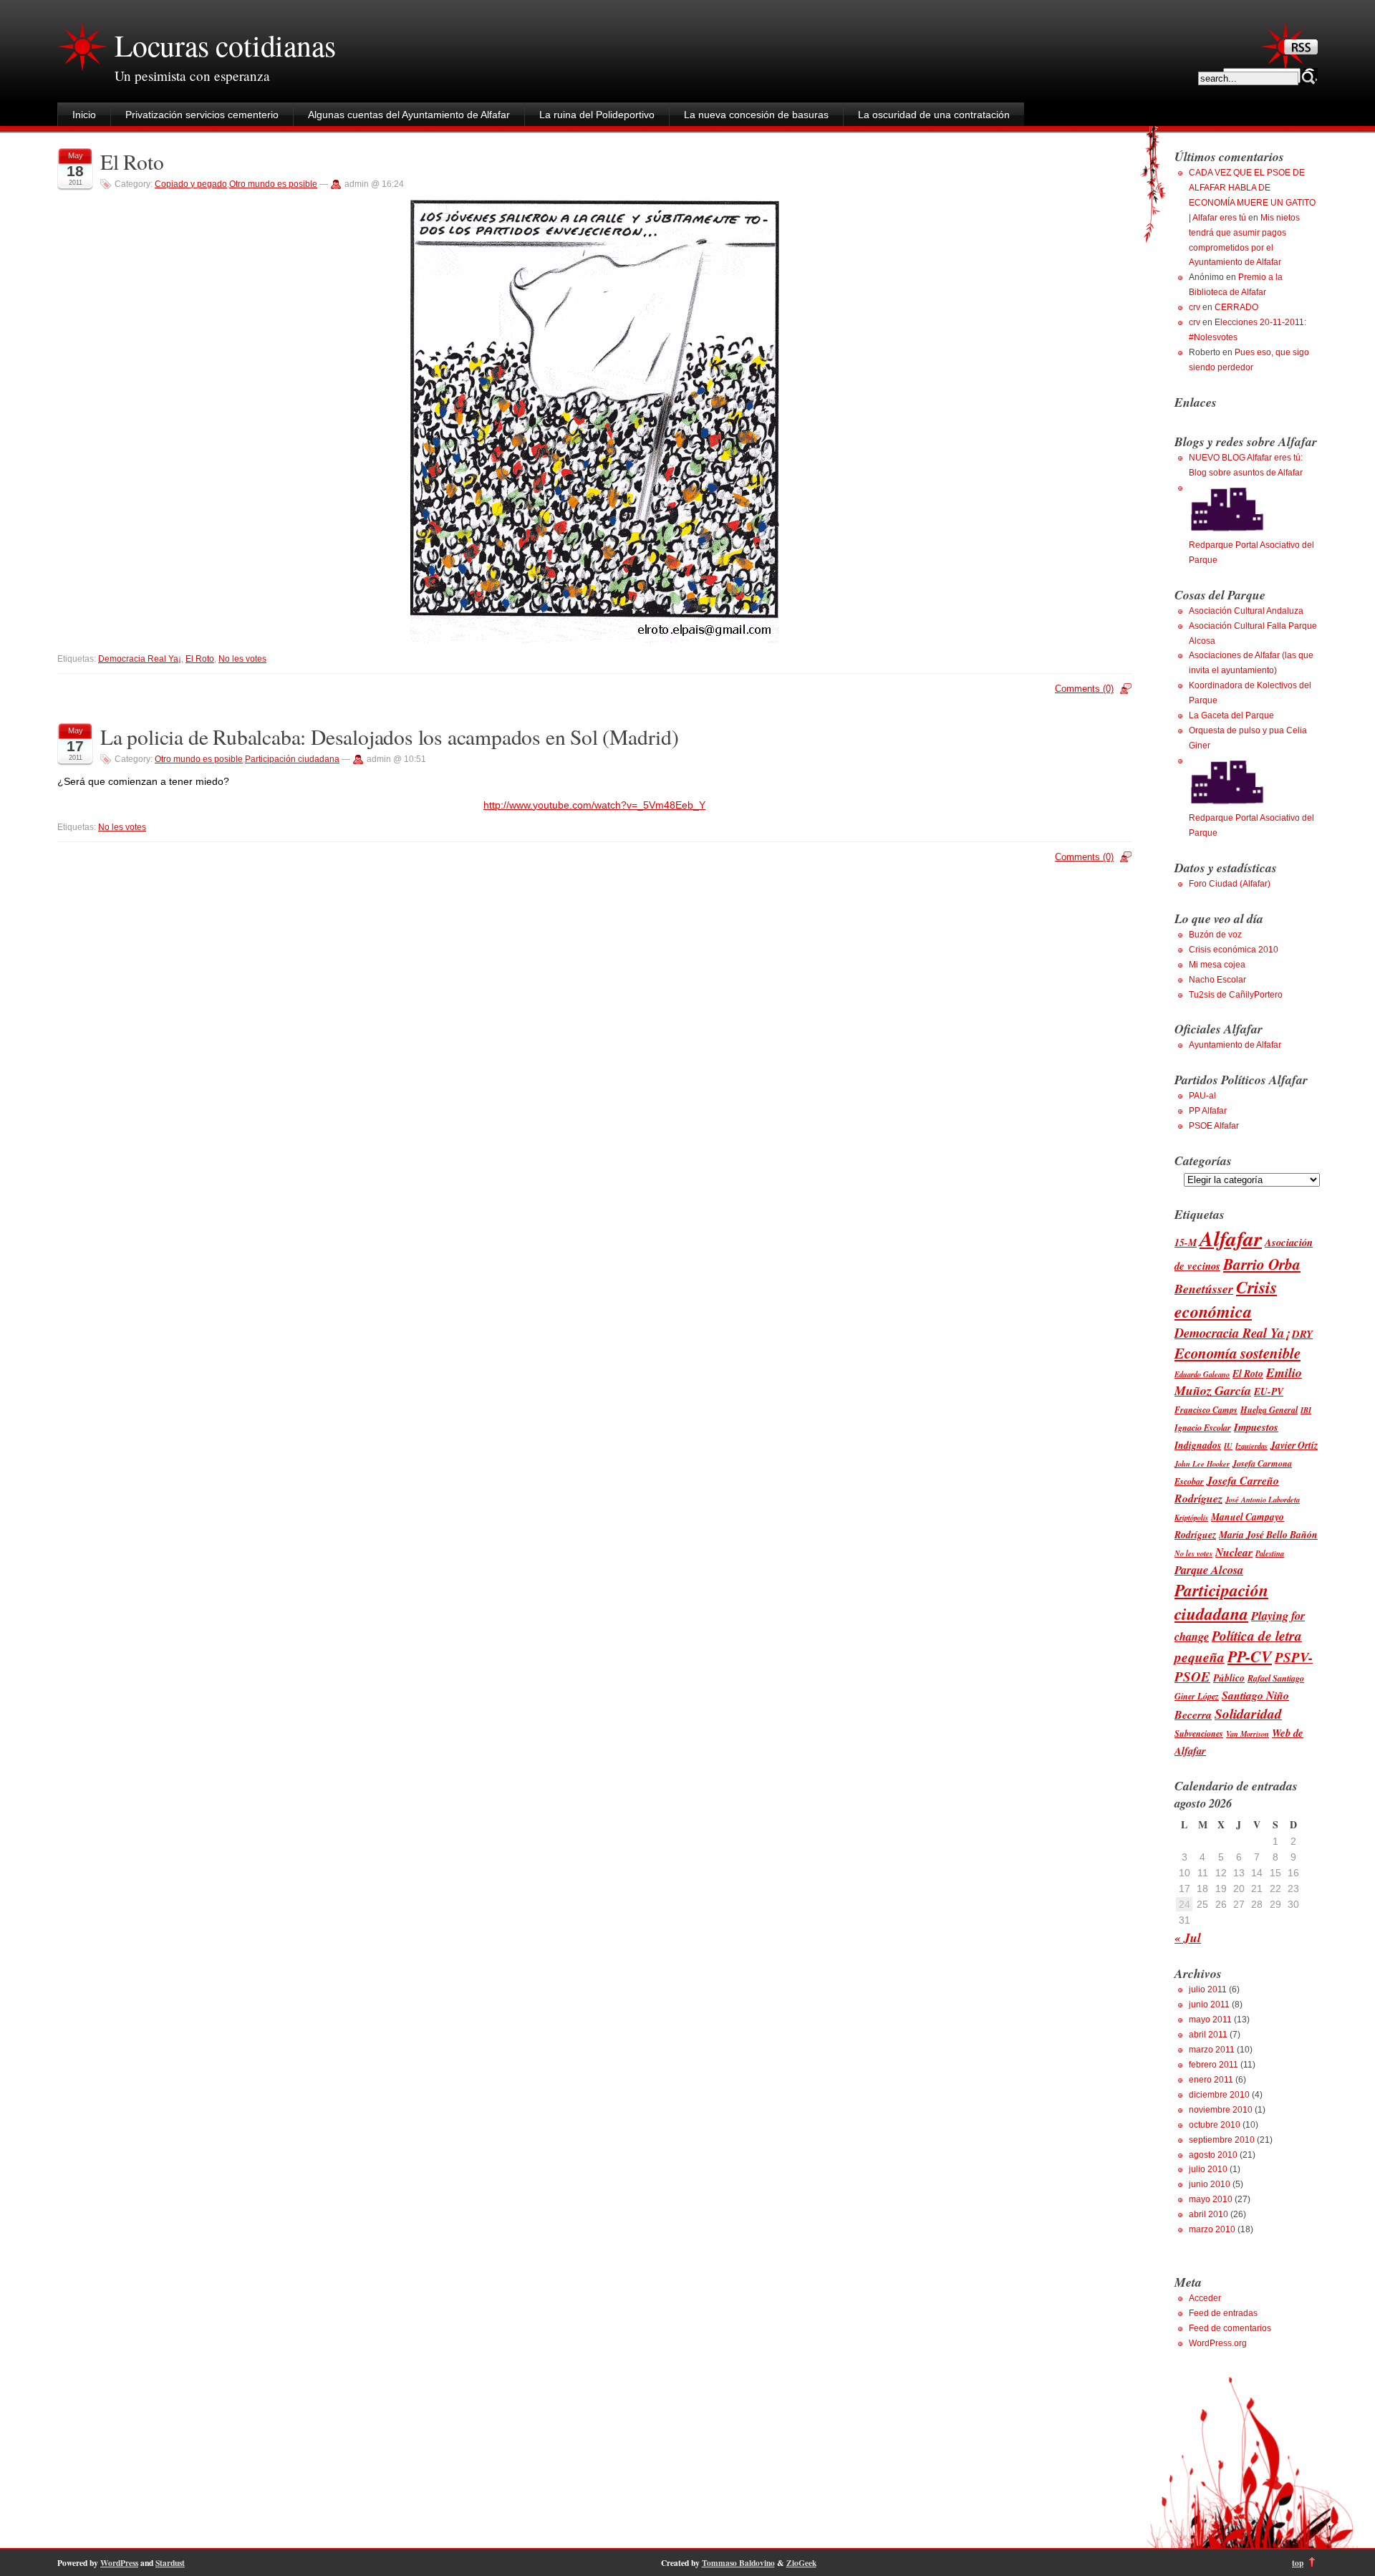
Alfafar (1231, 1238)
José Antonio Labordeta (1263, 1499)
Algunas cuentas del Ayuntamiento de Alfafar (409, 115)
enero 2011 (1211, 2080)
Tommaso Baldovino (738, 2563)
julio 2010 (1208, 2169)
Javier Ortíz (1294, 1445)
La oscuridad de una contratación (934, 115)
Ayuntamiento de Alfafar (1235, 1045)
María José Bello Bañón (1268, 1534)
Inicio (84, 115)
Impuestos (1256, 1427)
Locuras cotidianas (225, 45)
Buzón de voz (1215, 935)
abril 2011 (1208, 2035)
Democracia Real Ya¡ (140, 659)
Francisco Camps (1206, 1410)
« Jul (1188, 1938)
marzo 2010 (1212, 2229)
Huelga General (1269, 1410)
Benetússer (1204, 1289)
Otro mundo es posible (273, 184)
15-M (1186, 1242)
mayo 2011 (1210, 2020)
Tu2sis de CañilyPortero (1236, 995)
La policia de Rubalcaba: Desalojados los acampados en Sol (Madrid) (390, 737)
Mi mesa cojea (1217, 965)
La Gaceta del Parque (1231, 715)
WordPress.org (1218, 2343)
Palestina (1270, 1553)
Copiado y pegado (191, 184)
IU (1228, 1446)
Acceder (1205, 2298)
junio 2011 (1209, 2005)
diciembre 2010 (1219, 2095)
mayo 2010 (1211, 2199)
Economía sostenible (1237, 1353)
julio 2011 (1208, 1989)
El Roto (132, 161)
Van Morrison (1248, 1733)
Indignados (1198, 1445)
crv (1195, 307)
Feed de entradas (1223, 2313)
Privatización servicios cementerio (202, 115)
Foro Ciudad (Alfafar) (1230, 884)
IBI (1306, 1410)
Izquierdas (1251, 1446)
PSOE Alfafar (1214, 1126)
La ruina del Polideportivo (597, 115)
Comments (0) (1084, 689)
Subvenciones (1199, 1733)
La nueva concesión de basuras (756, 115)
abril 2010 (1208, 2214)
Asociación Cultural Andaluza (1246, 611)
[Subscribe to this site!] (1301, 51)
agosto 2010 (1213, 2155)
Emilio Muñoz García (1238, 1381)
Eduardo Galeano (1202, 1374)
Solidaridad (1248, 1713)
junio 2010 (1210, 2184)
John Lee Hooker (1202, 1463)
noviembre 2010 (1221, 2110)
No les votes (242, 659)
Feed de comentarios (1230, 2328)
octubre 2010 (1215, 2125)
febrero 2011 (1214, 2065)
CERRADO (1236, 307)
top (1298, 2563)
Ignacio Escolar (1203, 1428)
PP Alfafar (1208, 1111)
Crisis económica (1226, 1299)
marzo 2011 (1212, 2050)
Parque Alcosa (1209, 1569)
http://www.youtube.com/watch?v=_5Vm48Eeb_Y (594, 805)
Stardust (170, 2563)
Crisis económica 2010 (1234, 950)
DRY (1302, 1334)
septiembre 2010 (1222, 2140)
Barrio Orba (1262, 1264)
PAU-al (1202, 1096)
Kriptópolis (1191, 1517)
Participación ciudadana (292, 759)
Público (1229, 1678)
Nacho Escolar (1217, 980)
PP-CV (1250, 1656)
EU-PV (1269, 1391)
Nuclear (1234, 1552)
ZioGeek (801, 2563)
